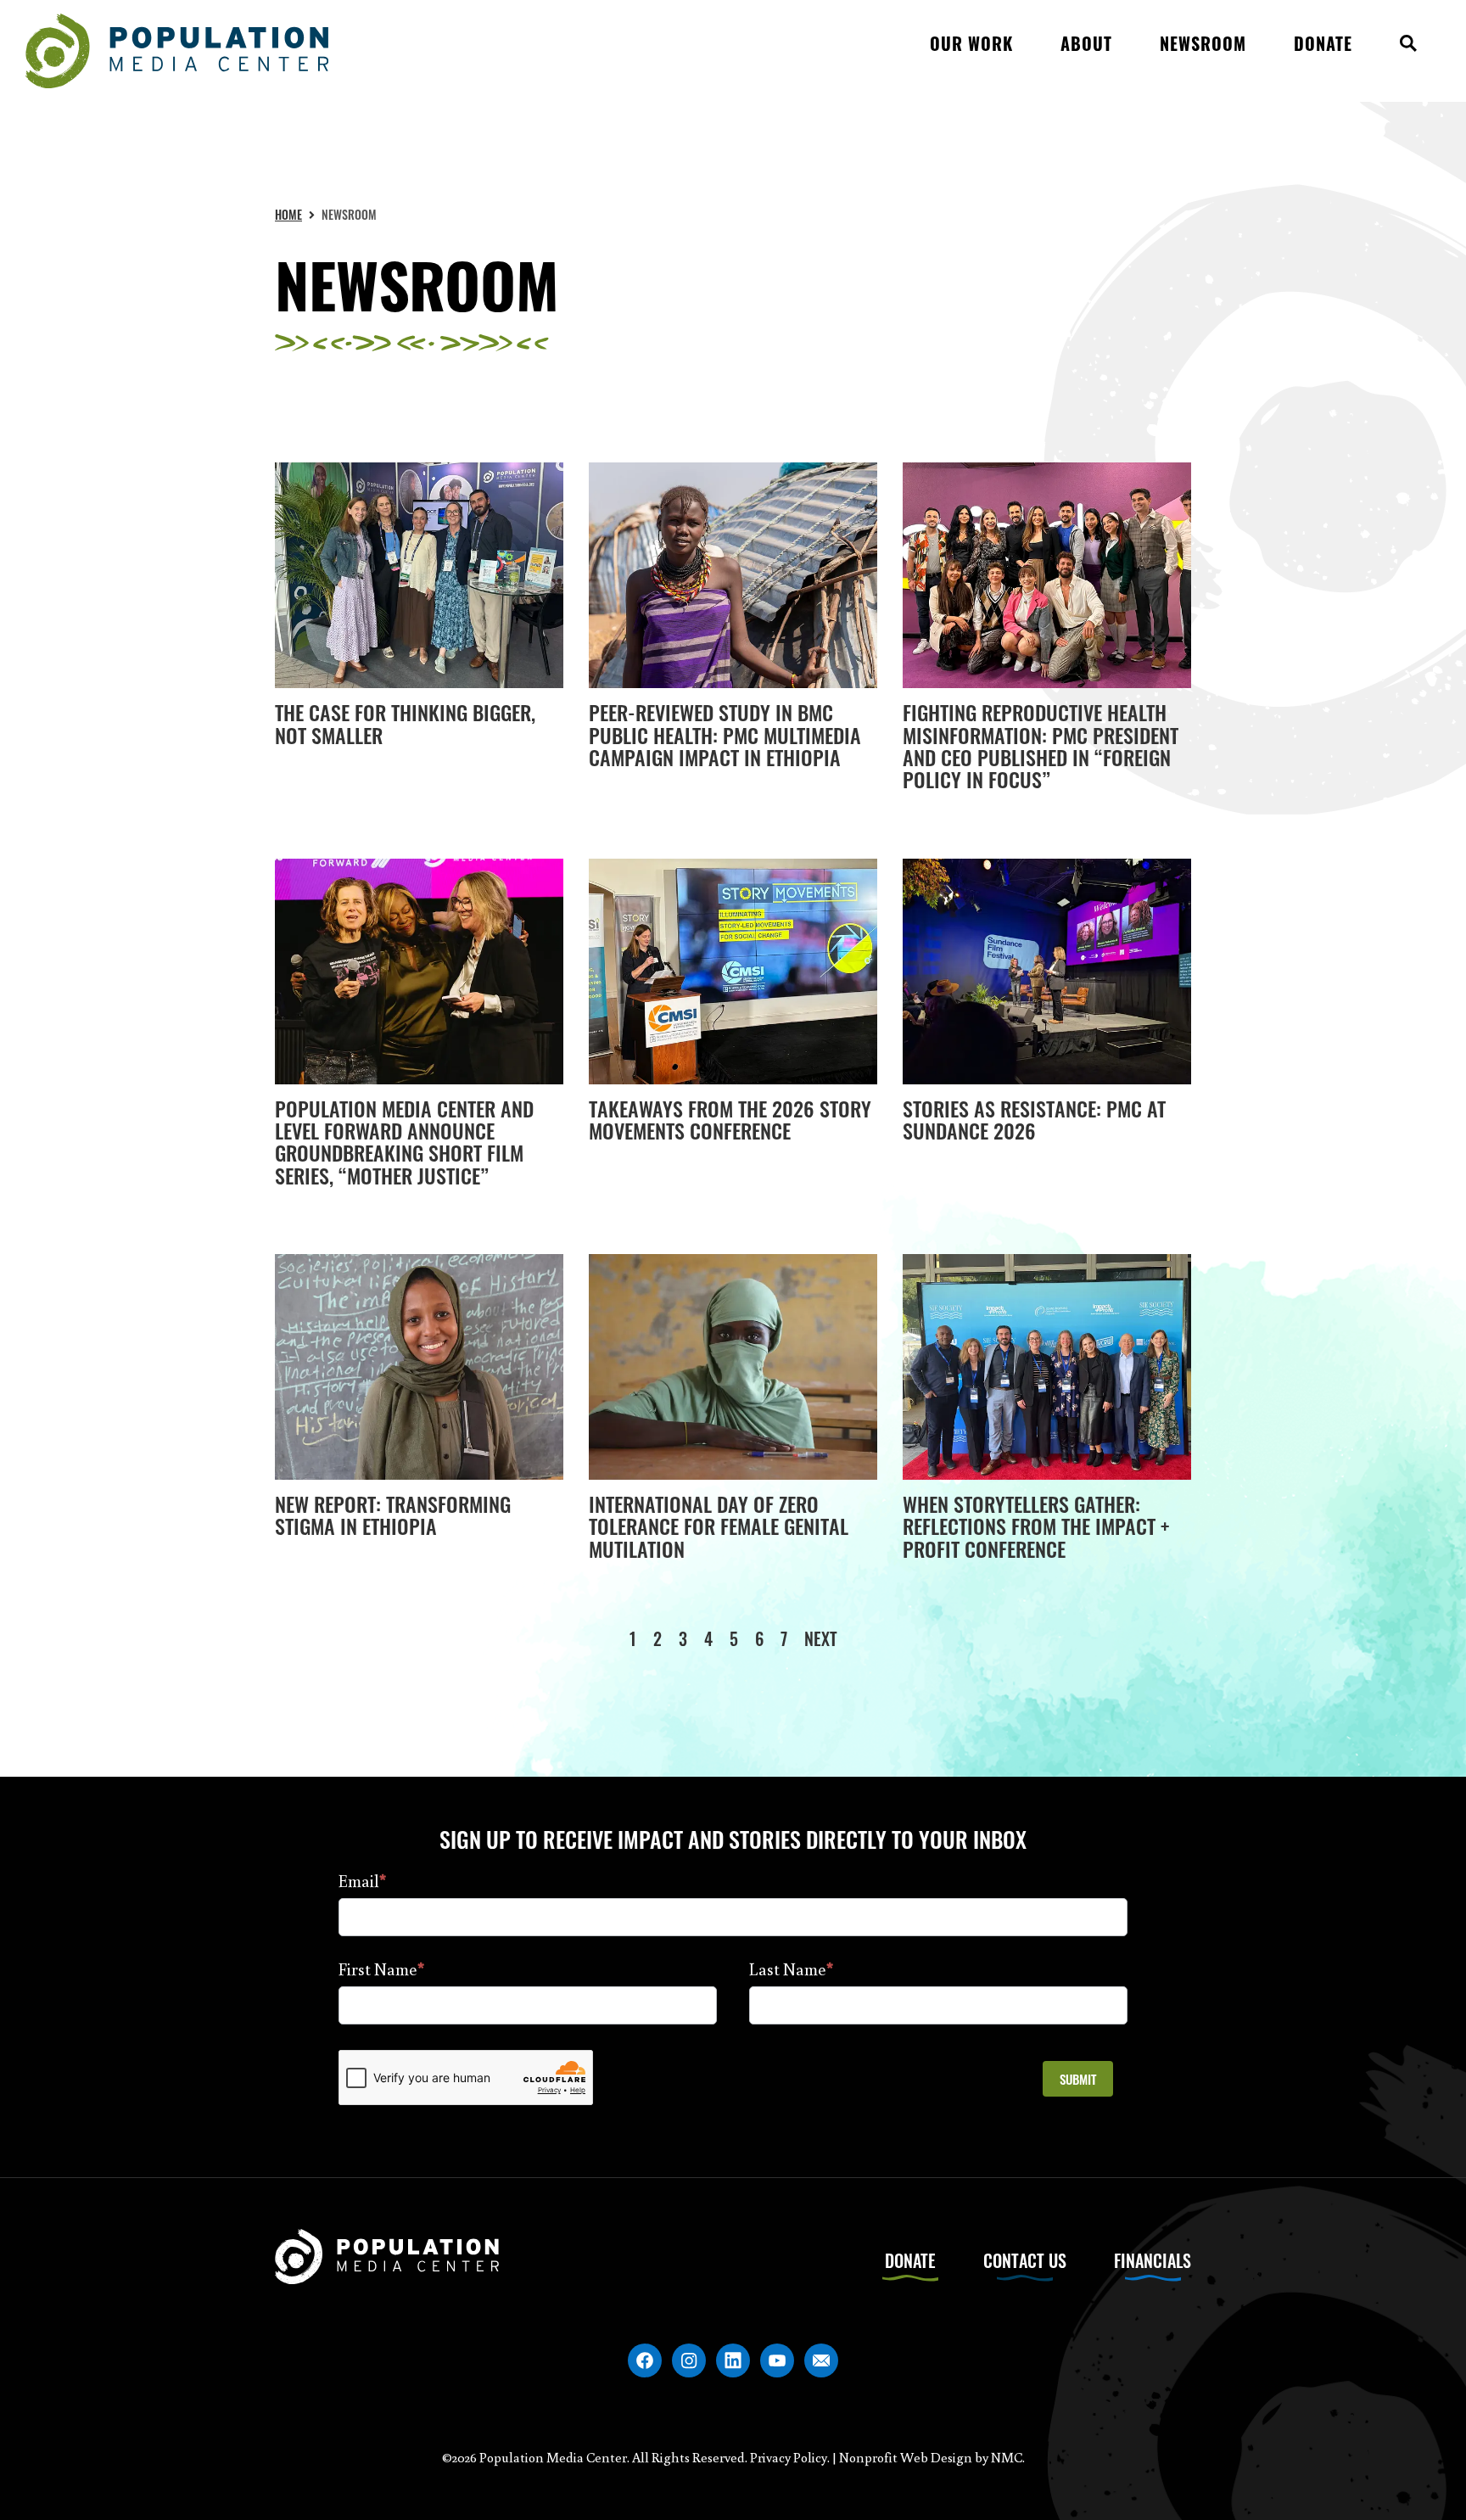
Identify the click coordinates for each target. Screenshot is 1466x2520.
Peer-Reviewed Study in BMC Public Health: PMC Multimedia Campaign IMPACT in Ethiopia (725, 734)
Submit (1078, 2079)
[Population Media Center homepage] (177, 51)
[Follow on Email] (821, 2360)
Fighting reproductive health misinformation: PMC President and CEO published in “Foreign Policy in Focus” (1041, 745)
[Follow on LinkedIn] (733, 2360)
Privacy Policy (789, 2457)
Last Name (791, 1968)
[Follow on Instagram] (689, 2360)
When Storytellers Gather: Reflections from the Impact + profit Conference (1036, 1526)
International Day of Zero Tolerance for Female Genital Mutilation (719, 1526)
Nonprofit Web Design (906, 2457)
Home (288, 214)
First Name (381, 1968)
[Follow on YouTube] (777, 2360)
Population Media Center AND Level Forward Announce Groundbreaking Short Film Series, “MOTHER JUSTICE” (404, 1142)
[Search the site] (1408, 51)
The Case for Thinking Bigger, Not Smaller (405, 723)
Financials (1153, 2260)
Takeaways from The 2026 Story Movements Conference (730, 1119)
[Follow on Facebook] (645, 2360)
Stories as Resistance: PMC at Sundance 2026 (1034, 1119)
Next (821, 1638)
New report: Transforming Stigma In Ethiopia (393, 1515)
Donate (910, 2260)
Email (362, 1880)
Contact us (1025, 2260)
